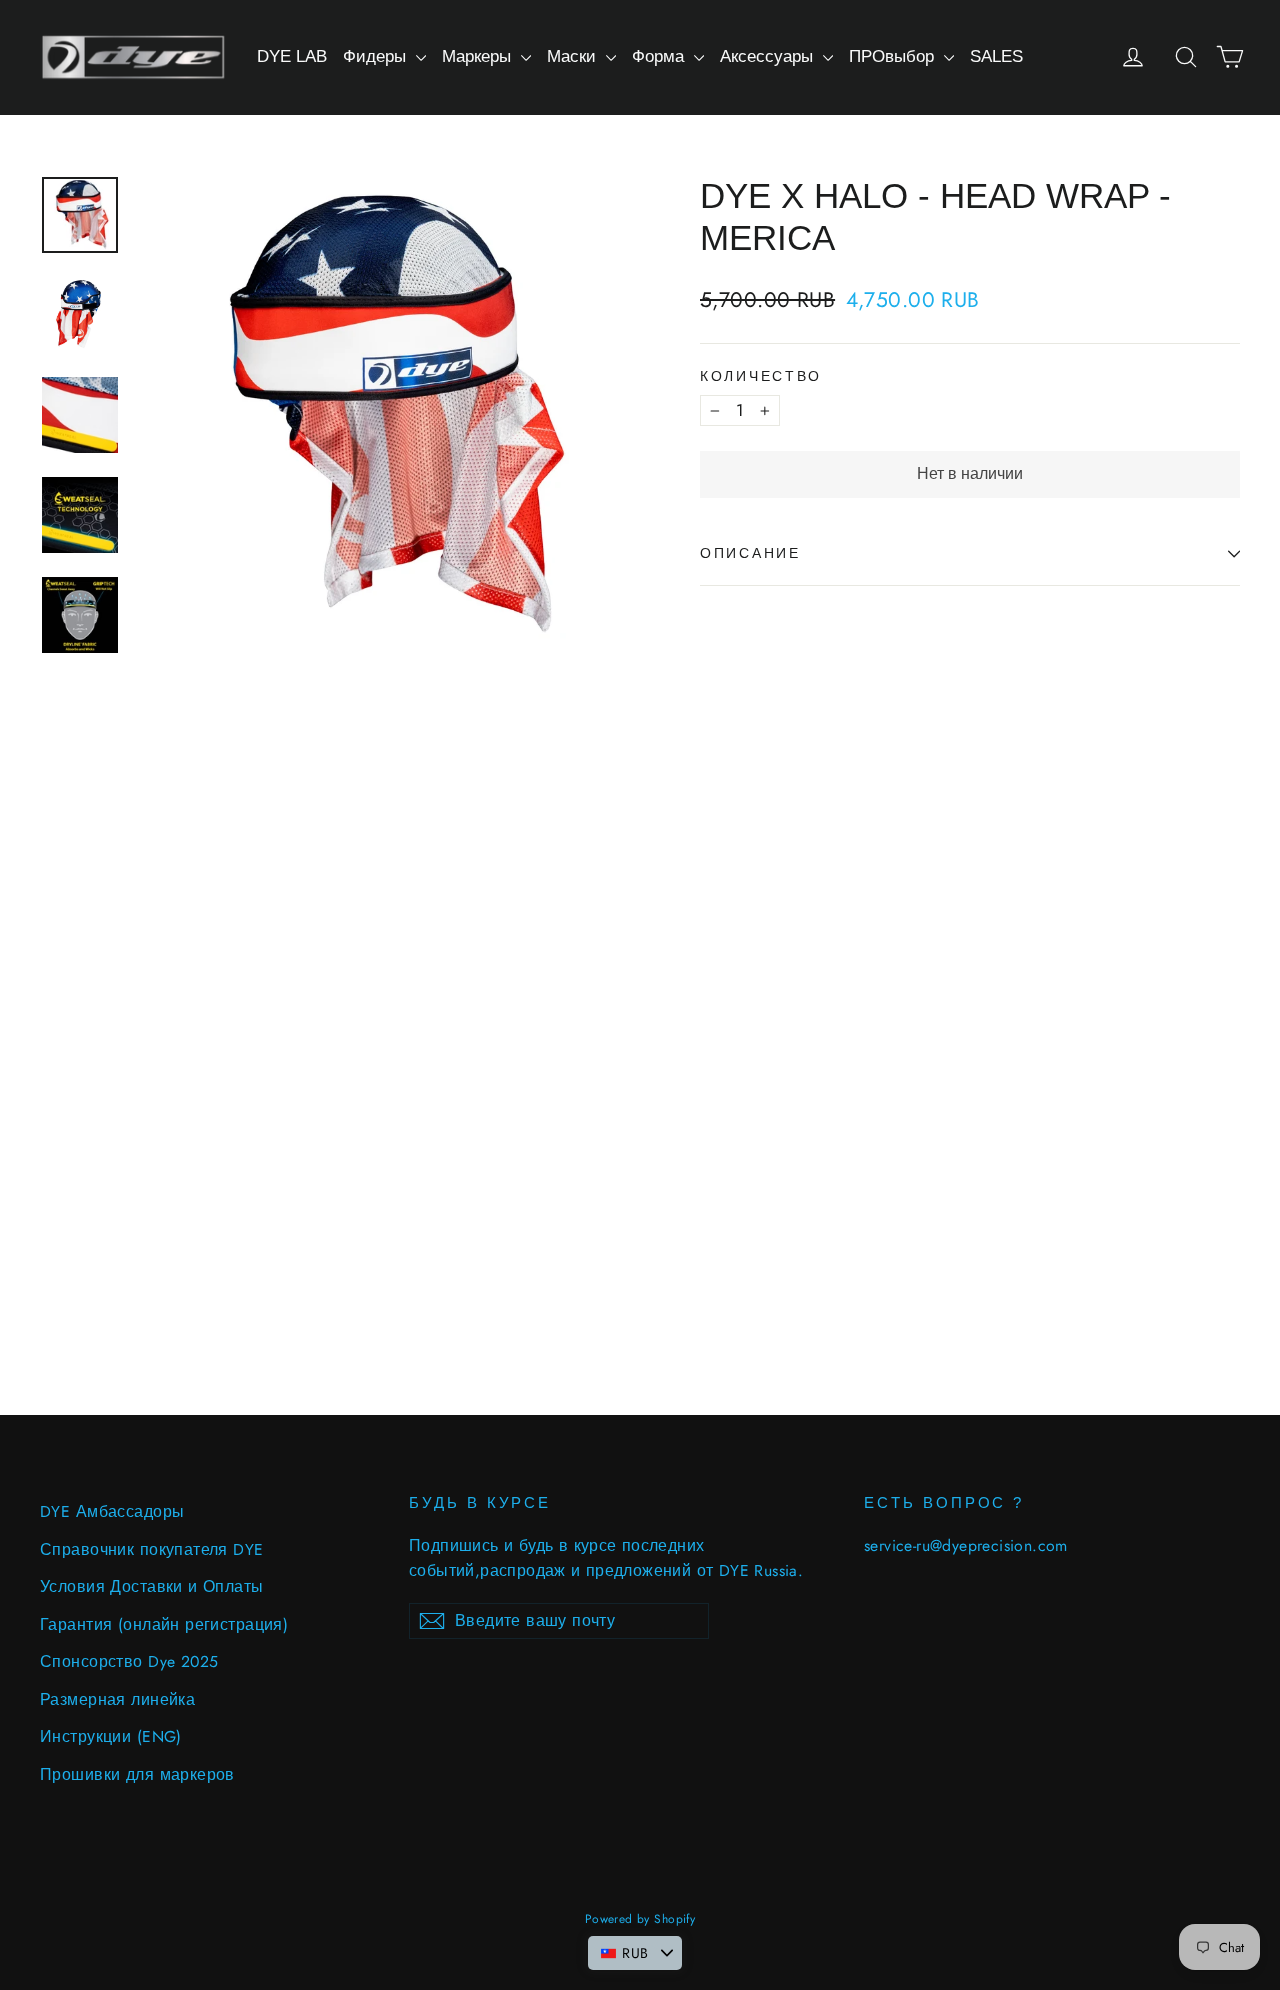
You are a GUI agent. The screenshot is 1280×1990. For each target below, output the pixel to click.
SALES (996, 56)
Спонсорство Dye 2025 (129, 1661)
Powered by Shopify (640, 1919)
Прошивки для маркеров (137, 1774)
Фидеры (377, 56)
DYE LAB (292, 56)
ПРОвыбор (894, 56)
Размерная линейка (117, 1699)
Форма (660, 56)
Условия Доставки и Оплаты (152, 1586)
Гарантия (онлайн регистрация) (164, 1624)
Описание (750, 553)
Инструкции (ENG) (111, 1736)
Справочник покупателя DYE (152, 1549)
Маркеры (479, 56)
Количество (761, 376)
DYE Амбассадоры (112, 1511)
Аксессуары (769, 56)
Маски (574, 56)
